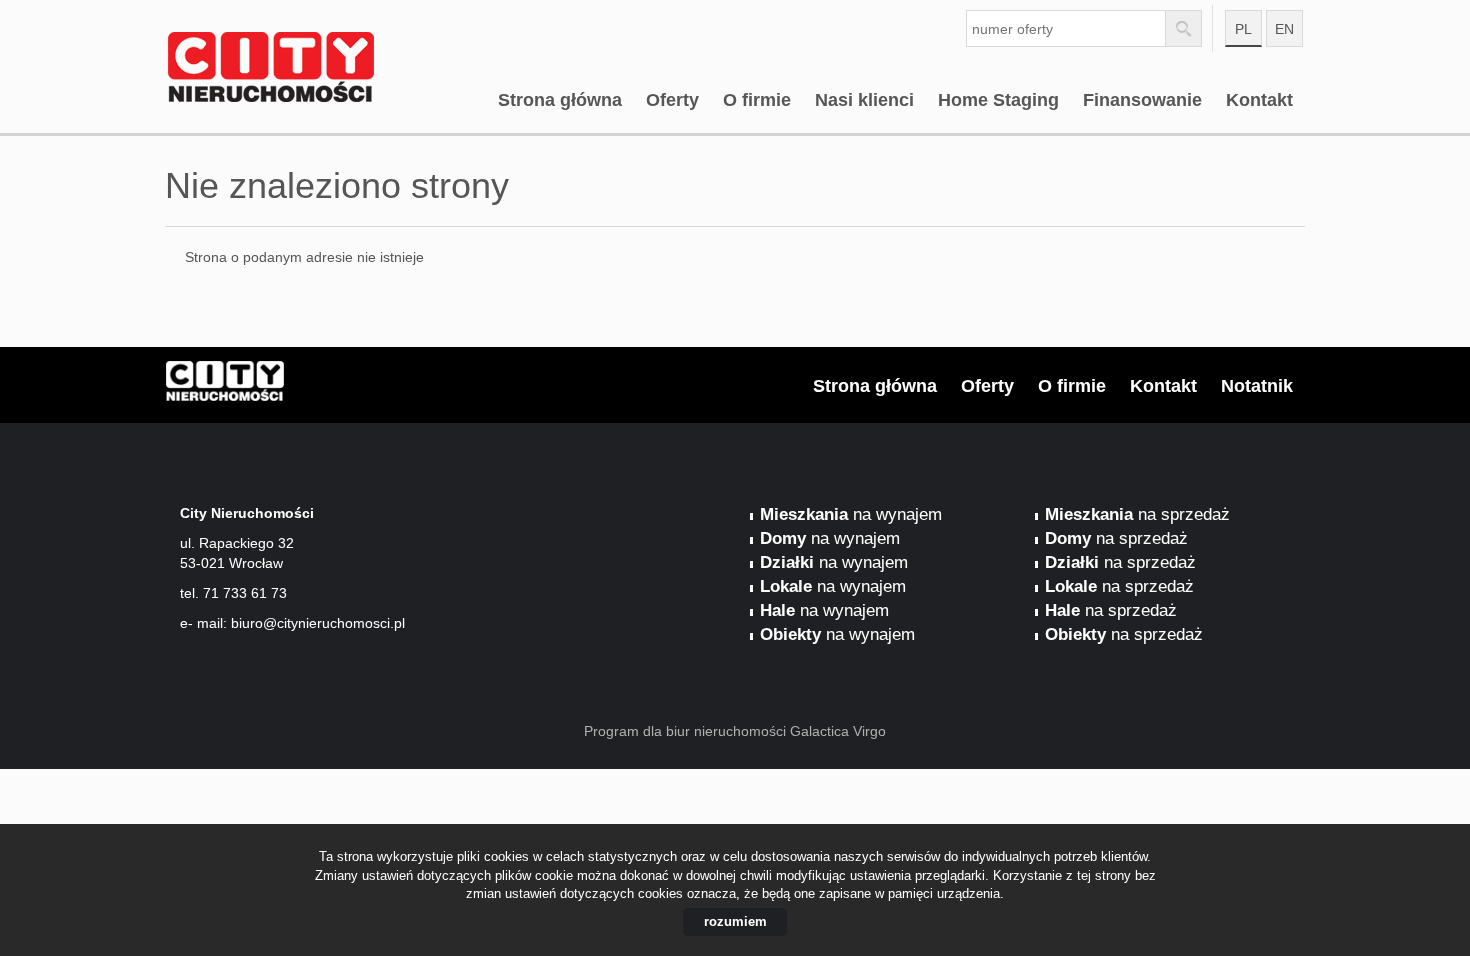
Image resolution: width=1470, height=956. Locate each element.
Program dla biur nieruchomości (687, 731)
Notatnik (1257, 386)
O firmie (757, 100)
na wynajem (851, 514)
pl (1243, 29)
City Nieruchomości (320, 386)
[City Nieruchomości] (320, 39)
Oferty (672, 100)
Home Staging (998, 100)
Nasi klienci (864, 100)
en (1284, 29)
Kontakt (1259, 100)
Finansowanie (1142, 100)
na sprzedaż (1137, 514)
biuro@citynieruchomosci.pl (318, 623)
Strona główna (560, 100)
